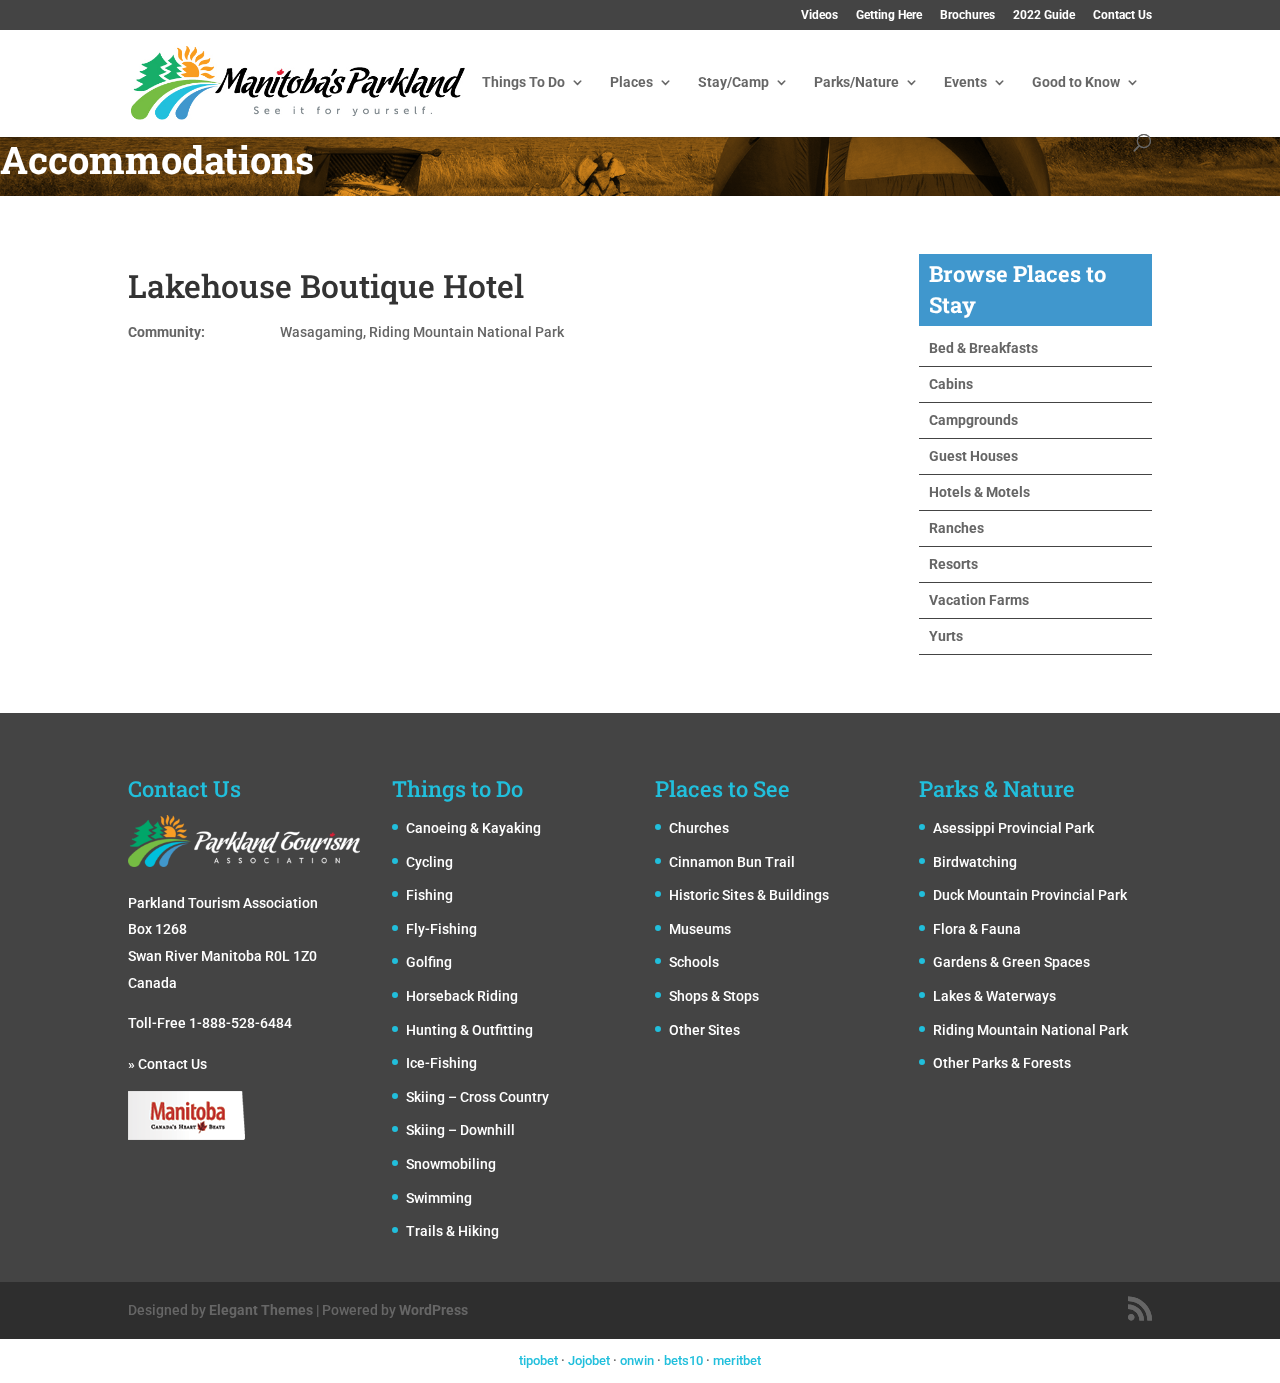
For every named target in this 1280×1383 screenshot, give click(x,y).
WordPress (433, 1310)
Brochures (967, 15)
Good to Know (1076, 82)
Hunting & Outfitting (469, 1030)
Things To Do (523, 82)
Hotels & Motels (979, 492)
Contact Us (1122, 15)
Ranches (956, 528)
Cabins (951, 384)
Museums (700, 929)
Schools (694, 962)
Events (965, 82)
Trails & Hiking (452, 1231)
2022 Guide (1044, 15)
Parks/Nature (856, 82)
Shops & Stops (714, 996)
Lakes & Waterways (994, 996)
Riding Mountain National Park (1030, 1030)
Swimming (439, 1198)
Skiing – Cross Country (477, 1097)
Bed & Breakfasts (983, 348)
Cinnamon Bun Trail (732, 862)
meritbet (737, 1360)
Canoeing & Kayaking (473, 828)
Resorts (953, 564)
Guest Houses (973, 456)
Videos (819, 15)
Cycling (429, 862)
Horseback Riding (462, 996)
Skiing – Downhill (460, 1130)
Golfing (429, 962)
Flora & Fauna (977, 929)
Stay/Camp (733, 82)
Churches (699, 828)
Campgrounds (973, 420)
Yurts (946, 636)
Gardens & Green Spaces (1011, 962)
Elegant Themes (261, 1310)
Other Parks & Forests (1002, 1063)
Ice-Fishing (441, 1063)
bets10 (683, 1360)
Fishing (429, 895)
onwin (637, 1360)
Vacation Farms (979, 600)
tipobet (538, 1360)
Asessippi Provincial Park (1013, 828)
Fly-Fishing (441, 929)
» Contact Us (167, 1064)
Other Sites (704, 1030)
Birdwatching (975, 862)
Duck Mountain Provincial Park (1030, 895)
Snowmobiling (451, 1164)
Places (631, 82)
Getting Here (889, 15)
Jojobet (589, 1360)
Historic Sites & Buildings (749, 895)
